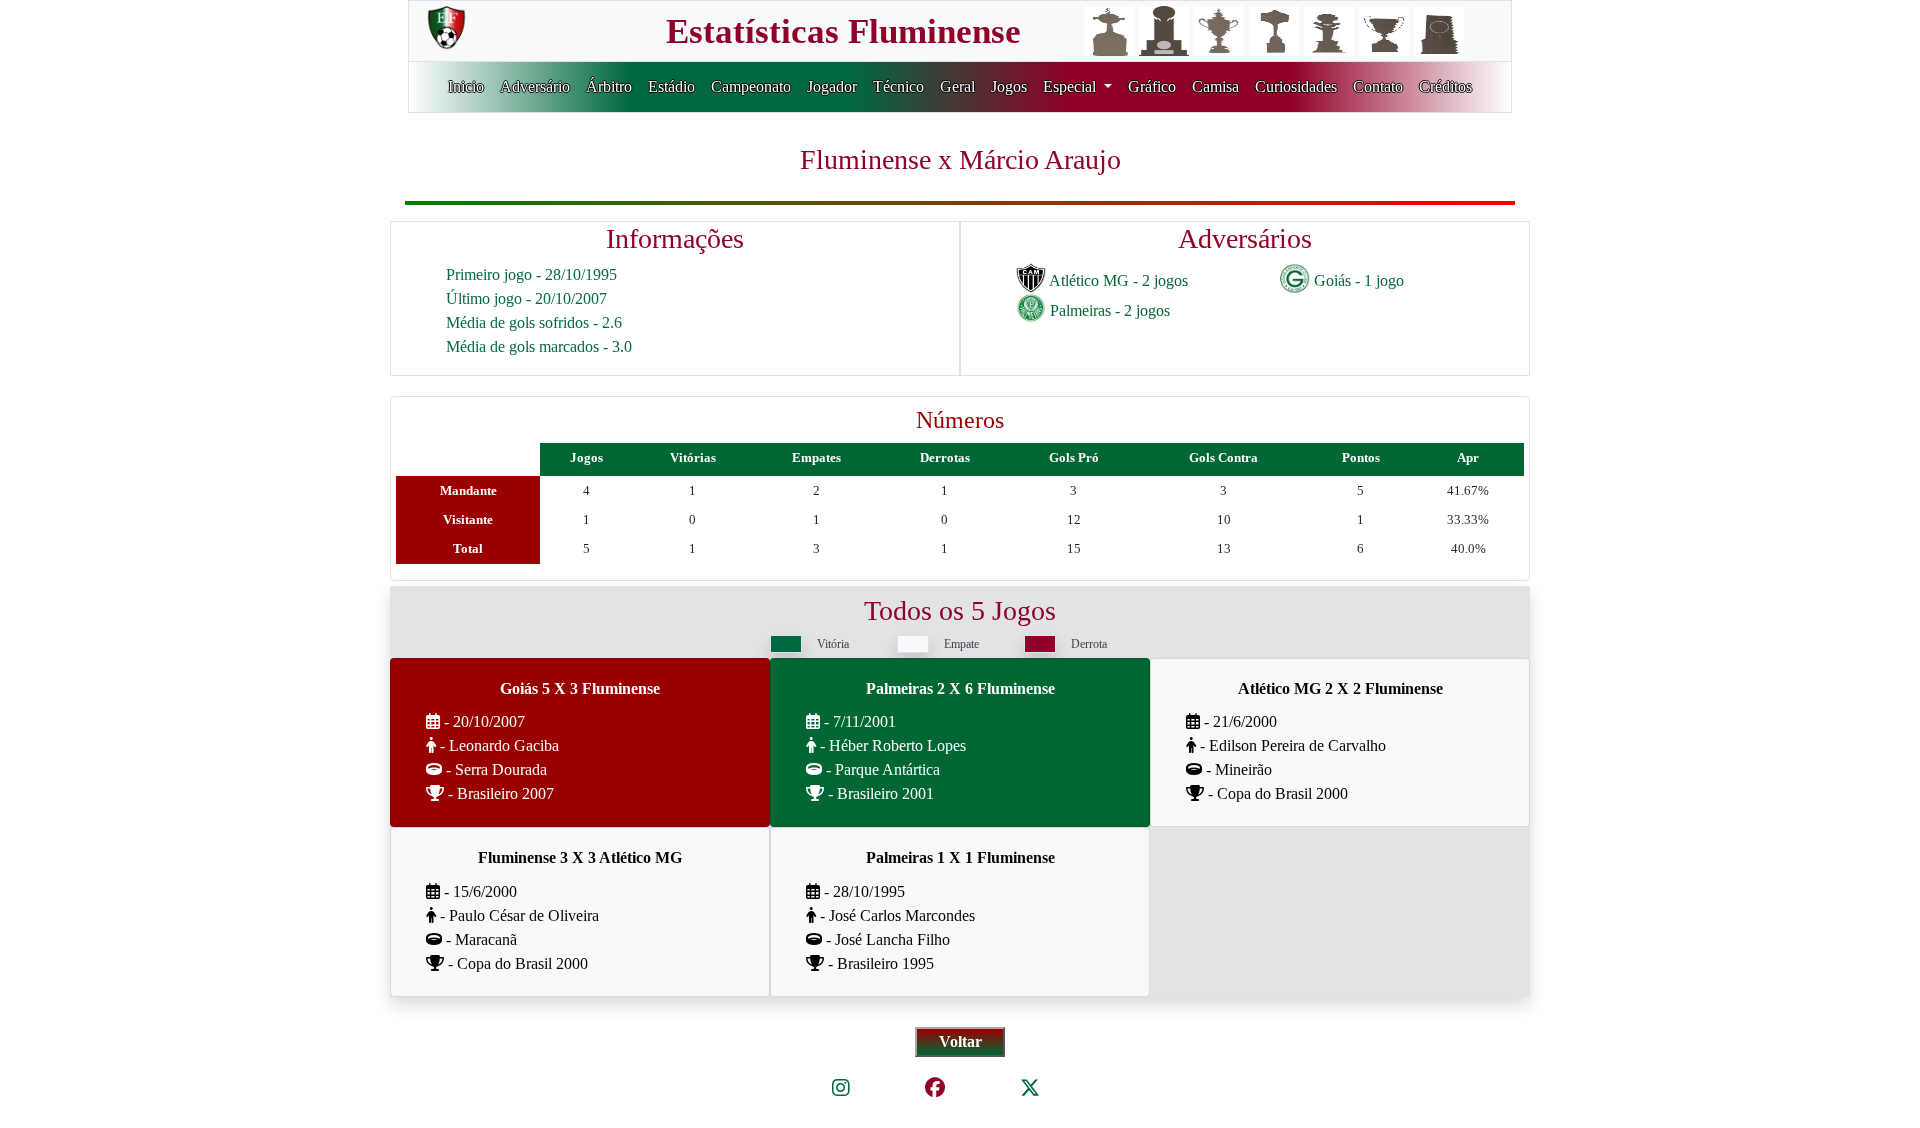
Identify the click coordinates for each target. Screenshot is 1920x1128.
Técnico (898, 86)
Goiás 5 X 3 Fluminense (580, 688)
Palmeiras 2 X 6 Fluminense (960, 688)
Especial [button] (1071, 86)
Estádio (671, 86)
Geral (957, 86)
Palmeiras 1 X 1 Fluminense (960, 857)
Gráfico (1152, 86)
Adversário (535, 86)
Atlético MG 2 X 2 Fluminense (1340, 688)
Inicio (466, 86)
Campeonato (751, 86)
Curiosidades (1296, 86)
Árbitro (609, 86)
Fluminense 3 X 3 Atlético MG (580, 857)
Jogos (1009, 86)
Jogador (832, 86)
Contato (1378, 86)
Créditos (1445, 86)
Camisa (1215, 86)
